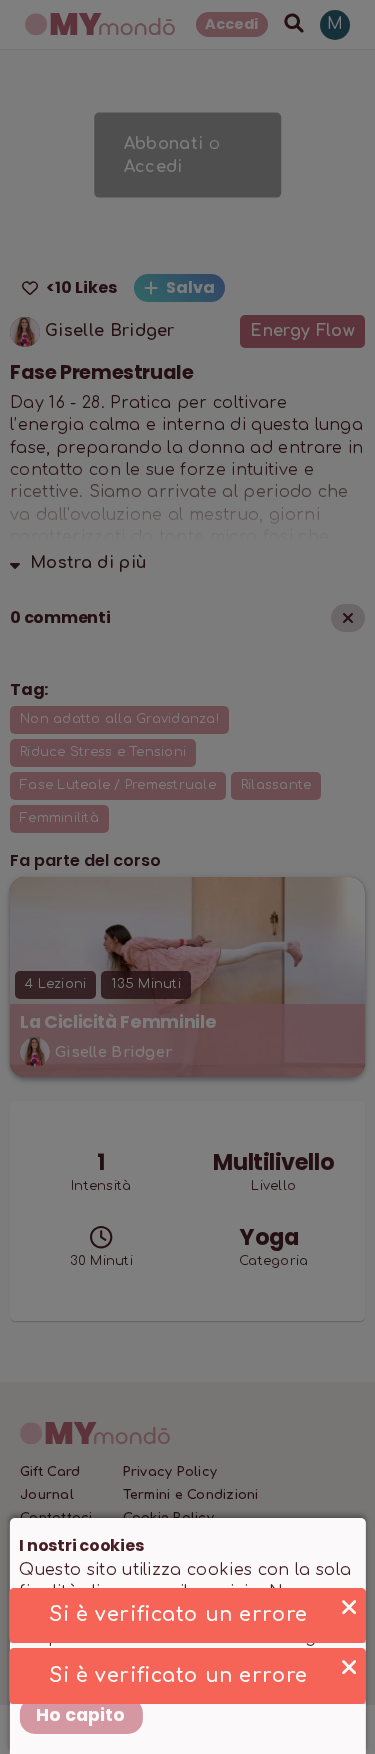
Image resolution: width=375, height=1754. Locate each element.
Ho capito (80, 1715)
